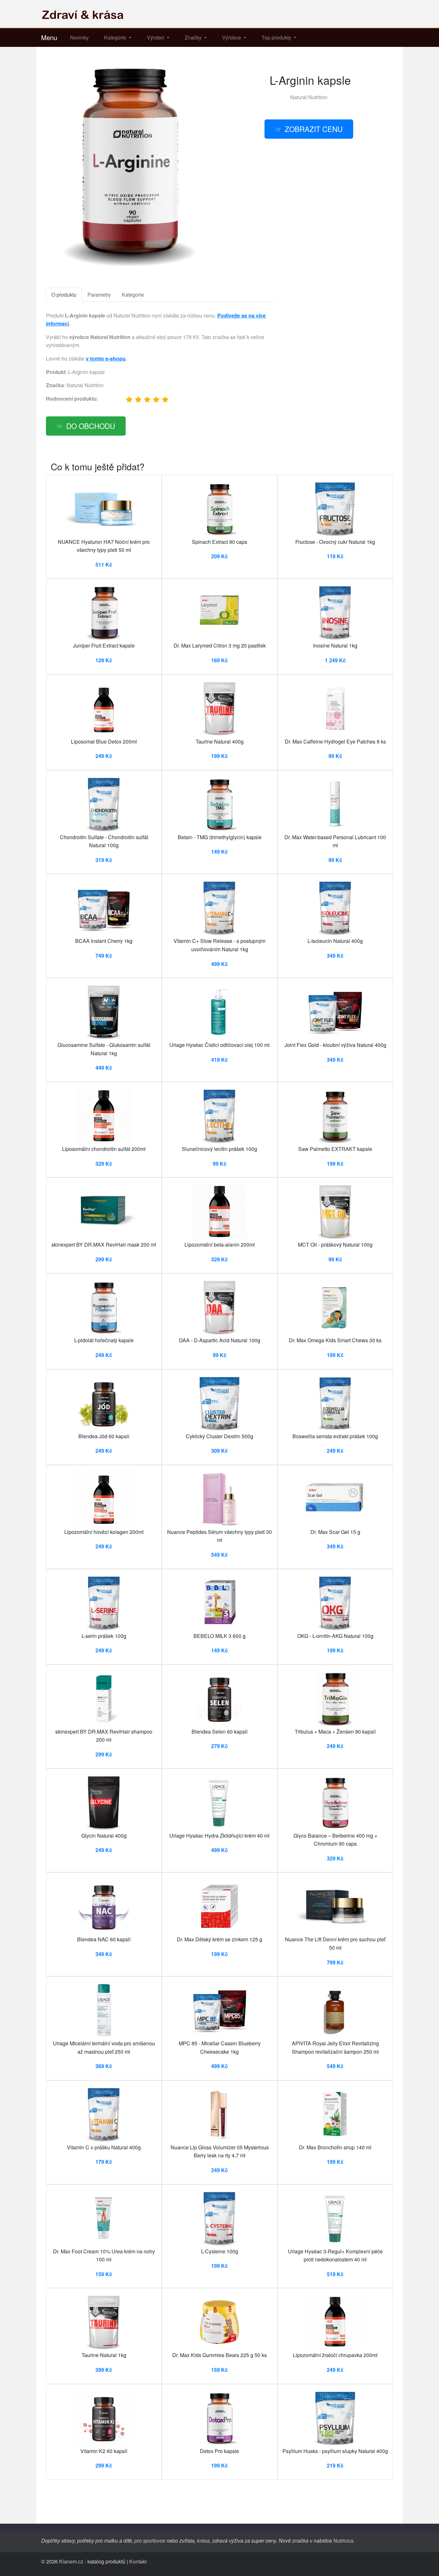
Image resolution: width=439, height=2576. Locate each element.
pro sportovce (150, 2541)
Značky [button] (194, 37)
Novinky (79, 37)
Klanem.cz (71, 2561)
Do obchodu (91, 426)
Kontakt (138, 2561)
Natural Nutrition (309, 97)
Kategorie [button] (116, 37)
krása (203, 2541)
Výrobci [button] (156, 37)
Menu (49, 37)
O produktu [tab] (64, 295)
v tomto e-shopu (106, 358)
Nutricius (343, 2541)
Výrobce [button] (232, 37)
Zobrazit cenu (314, 129)
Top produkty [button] (277, 37)
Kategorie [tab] (133, 295)
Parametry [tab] (99, 295)
